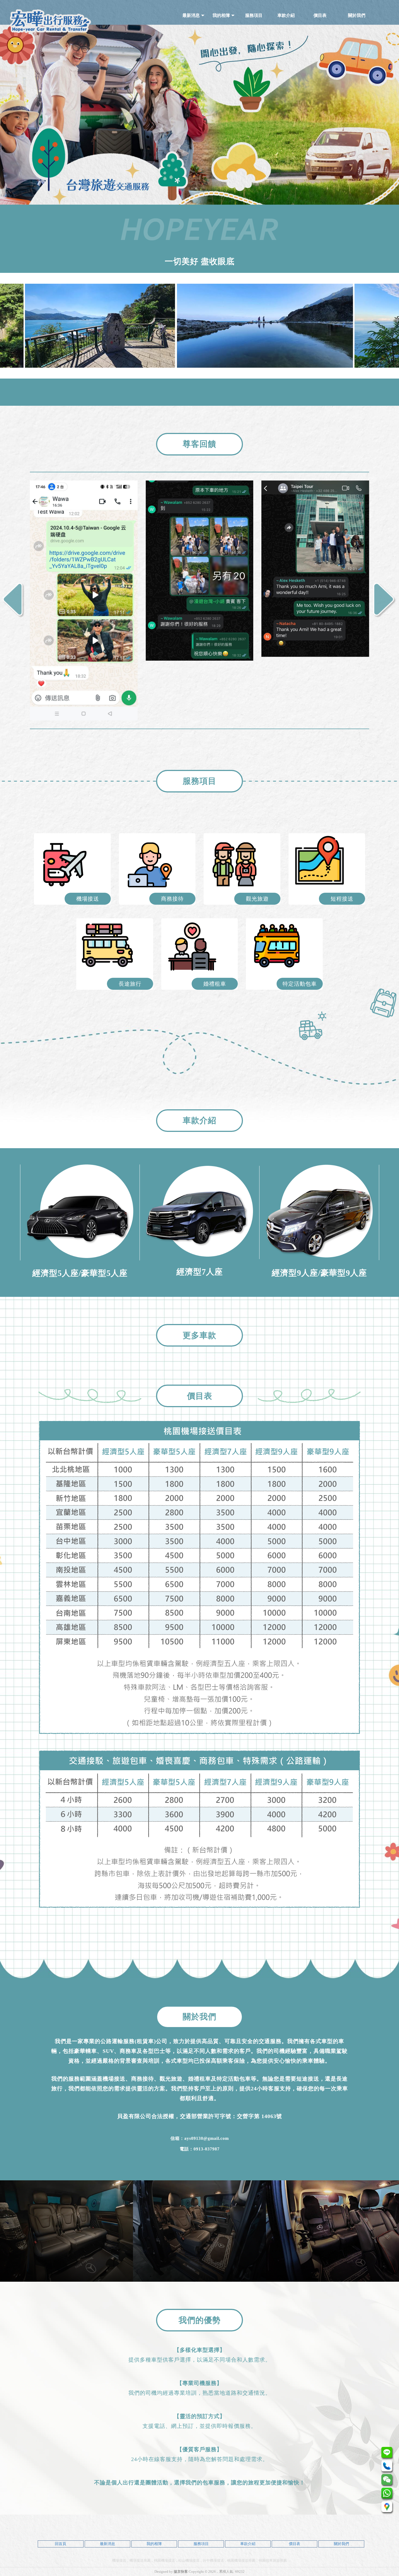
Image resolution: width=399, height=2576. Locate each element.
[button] (385, 600)
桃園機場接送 (164, 2560)
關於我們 (341, 2544)
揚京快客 (181, 2572)
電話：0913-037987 (200, 2149)
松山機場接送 (189, 2560)
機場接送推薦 (140, 2560)
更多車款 (199, 1335)
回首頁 (61, 2544)
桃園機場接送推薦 (241, 2560)
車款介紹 (248, 2544)
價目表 (294, 2544)
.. (217, 2572)
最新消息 (107, 2544)
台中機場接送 (213, 2560)
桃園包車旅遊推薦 (273, 2560)
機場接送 (119, 2560)
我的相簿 (154, 2544)
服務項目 (201, 2544)
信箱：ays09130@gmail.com (200, 2138)
